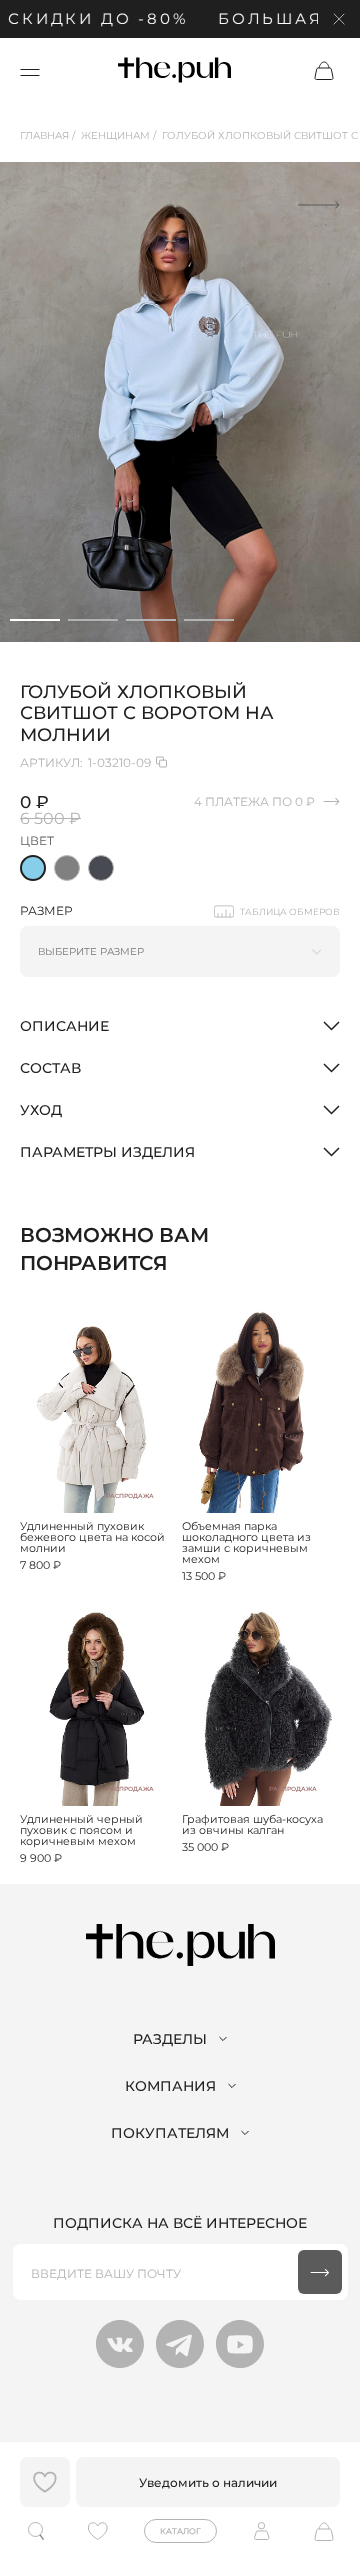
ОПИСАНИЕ (64, 1026)
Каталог (180, 2531)
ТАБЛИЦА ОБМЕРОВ (290, 911)
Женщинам (115, 135)
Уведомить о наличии (208, 2482)
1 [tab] (35, 620)
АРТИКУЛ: (85, 762)
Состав (50, 1068)
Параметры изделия (107, 1152)
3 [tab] (151, 620)
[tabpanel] (180, 402)
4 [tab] (209, 620)
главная (44, 135)
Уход (41, 1110)
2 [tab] (93, 620)
